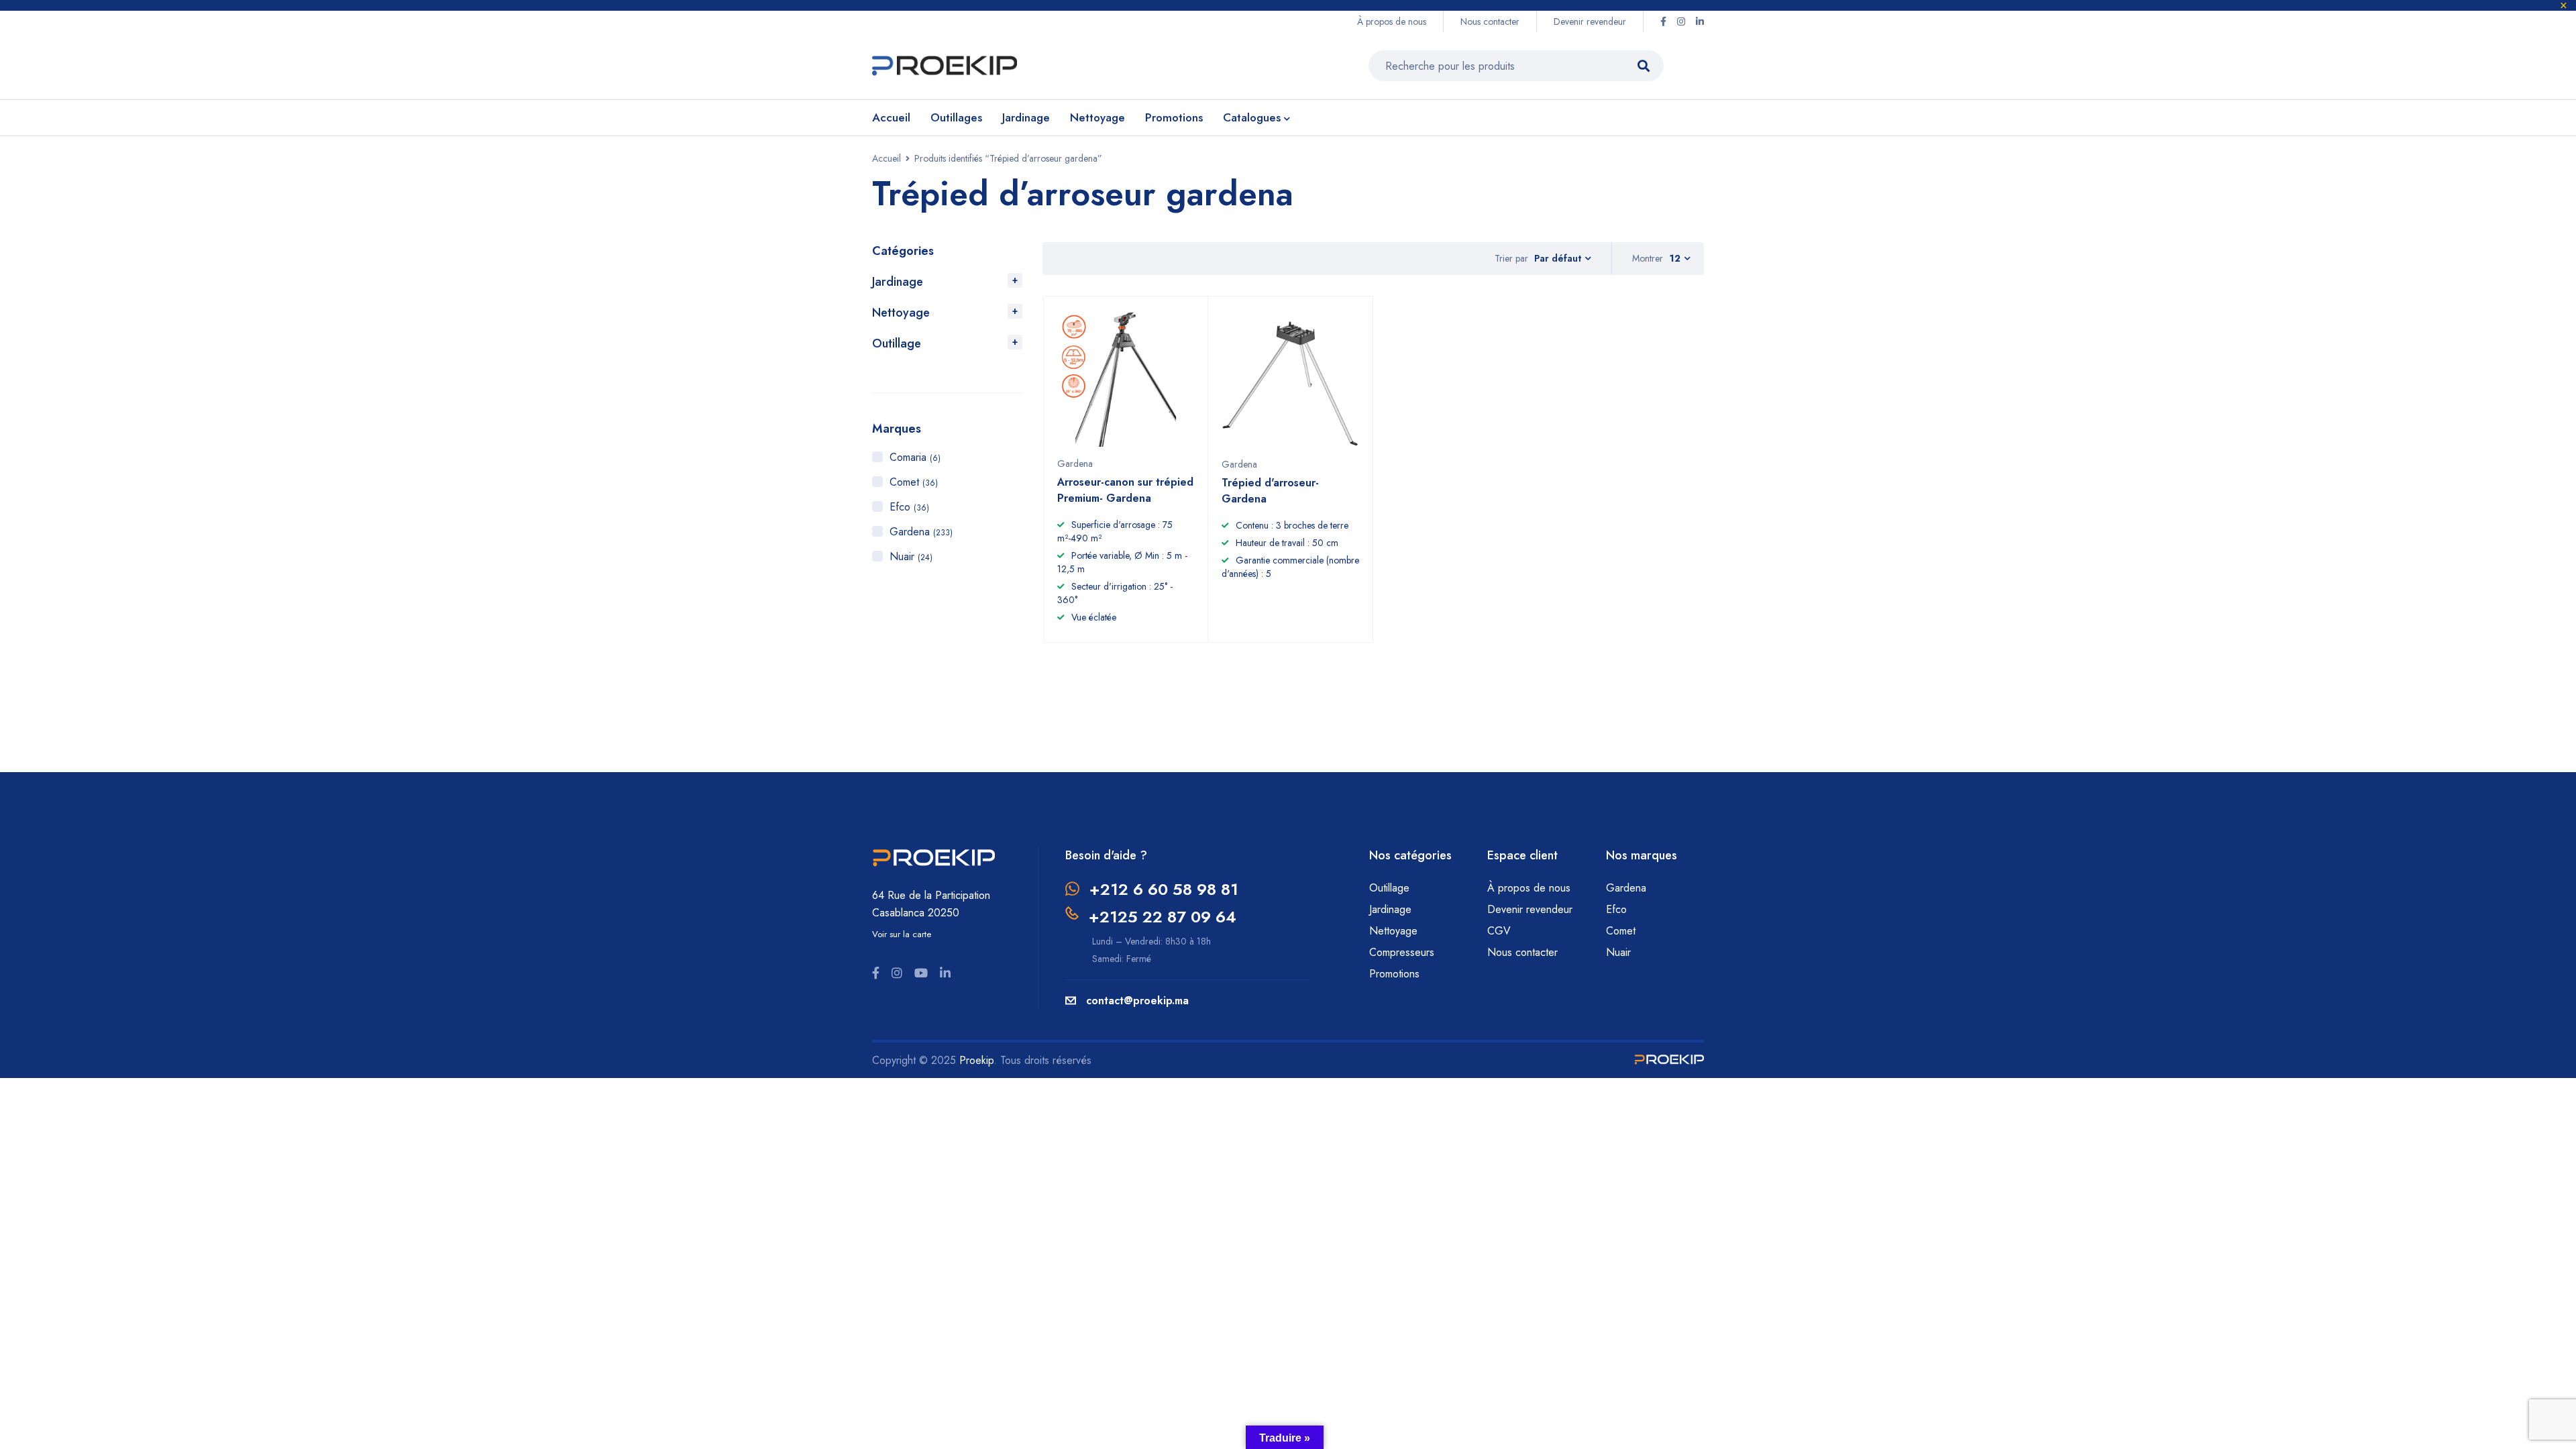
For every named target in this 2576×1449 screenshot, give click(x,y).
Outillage (897, 343)
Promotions (1394, 974)
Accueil (887, 158)
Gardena (921, 532)
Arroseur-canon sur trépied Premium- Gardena (1125, 490)
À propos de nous (1392, 21)
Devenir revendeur (1590, 21)
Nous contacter (1490, 21)
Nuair (911, 556)
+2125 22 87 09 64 (1163, 917)
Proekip (976, 1060)
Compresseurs (1403, 952)
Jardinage (898, 282)
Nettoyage (901, 313)
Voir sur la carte (902, 934)
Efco (909, 507)
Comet (914, 482)
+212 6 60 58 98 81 (1164, 889)
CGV (1499, 931)
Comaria (915, 457)
